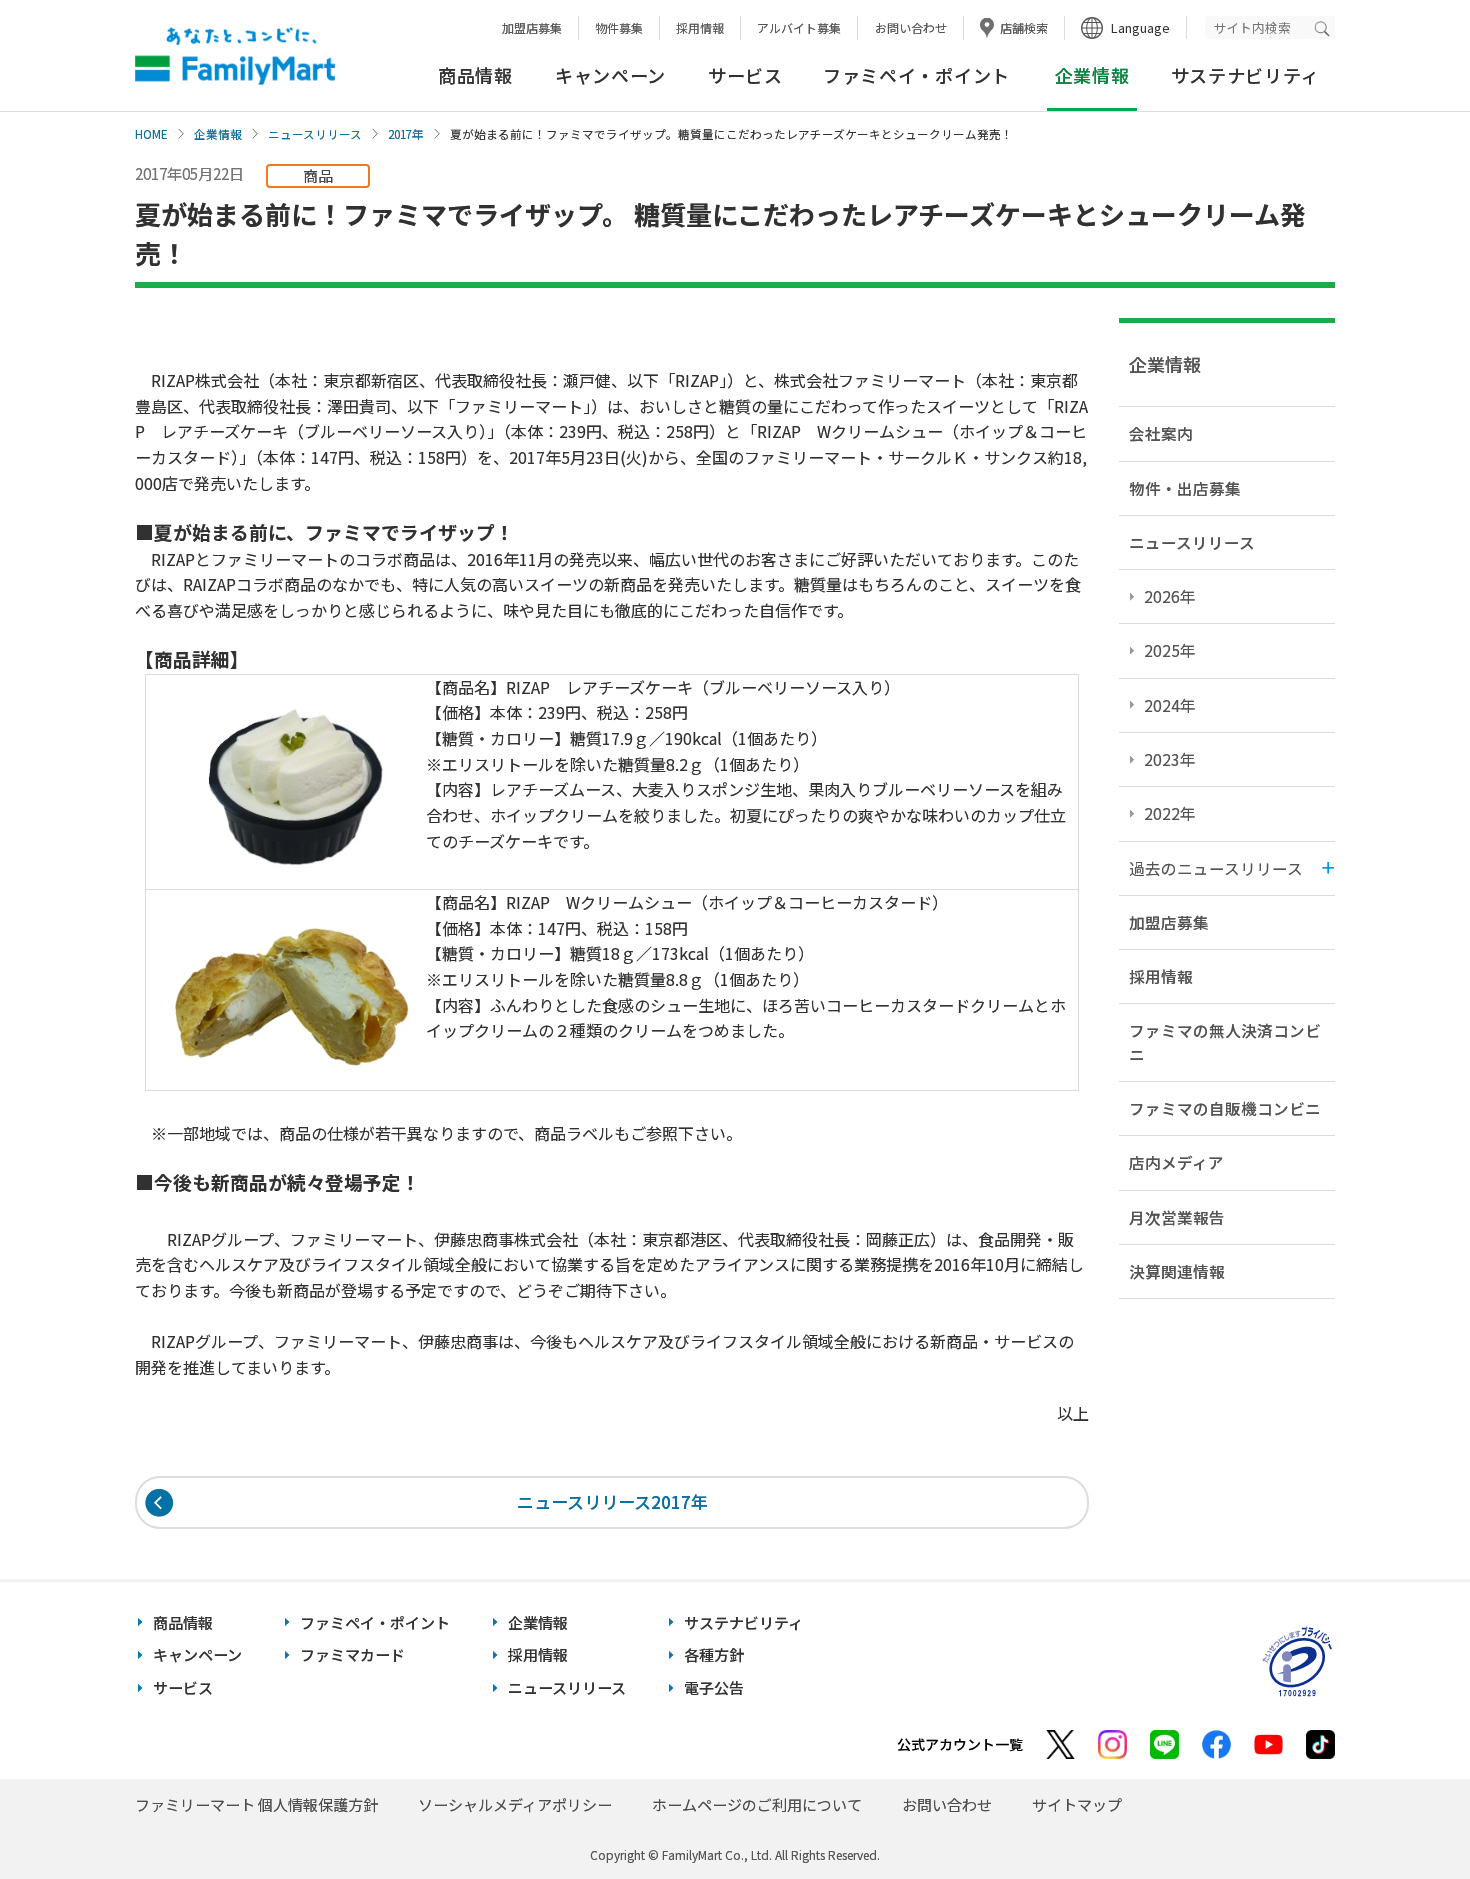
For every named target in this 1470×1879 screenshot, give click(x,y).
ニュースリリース (315, 134)
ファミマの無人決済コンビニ (1225, 1041)
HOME (151, 134)
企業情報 (218, 134)
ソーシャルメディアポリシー (515, 1804)
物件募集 (619, 27)
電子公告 (714, 1687)
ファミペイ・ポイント (916, 75)
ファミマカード (352, 1654)
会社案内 (1161, 433)
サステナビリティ (1245, 75)
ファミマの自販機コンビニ (1225, 1108)
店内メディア (1176, 1162)
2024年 (1170, 705)
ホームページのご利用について (757, 1804)
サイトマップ (1077, 1804)
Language (1140, 27)
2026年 (1170, 596)
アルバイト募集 (799, 27)
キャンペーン (610, 75)
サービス (745, 75)
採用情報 (700, 27)
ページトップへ (1405, 1813)
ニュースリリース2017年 (612, 1501)
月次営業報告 (1177, 1217)
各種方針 (714, 1654)
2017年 (406, 134)
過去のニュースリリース (1216, 868)
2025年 (1170, 650)
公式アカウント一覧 (960, 1744)
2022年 (1170, 813)
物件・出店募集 (1185, 488)
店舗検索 (1024, 27)
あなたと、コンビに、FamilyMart (235, 56)
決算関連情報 (1177, 1271)
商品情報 (475, 75)
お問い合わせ (911, 27)
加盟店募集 (532, 27)
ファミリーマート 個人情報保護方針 (256, 1804)
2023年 (1170, 759)
